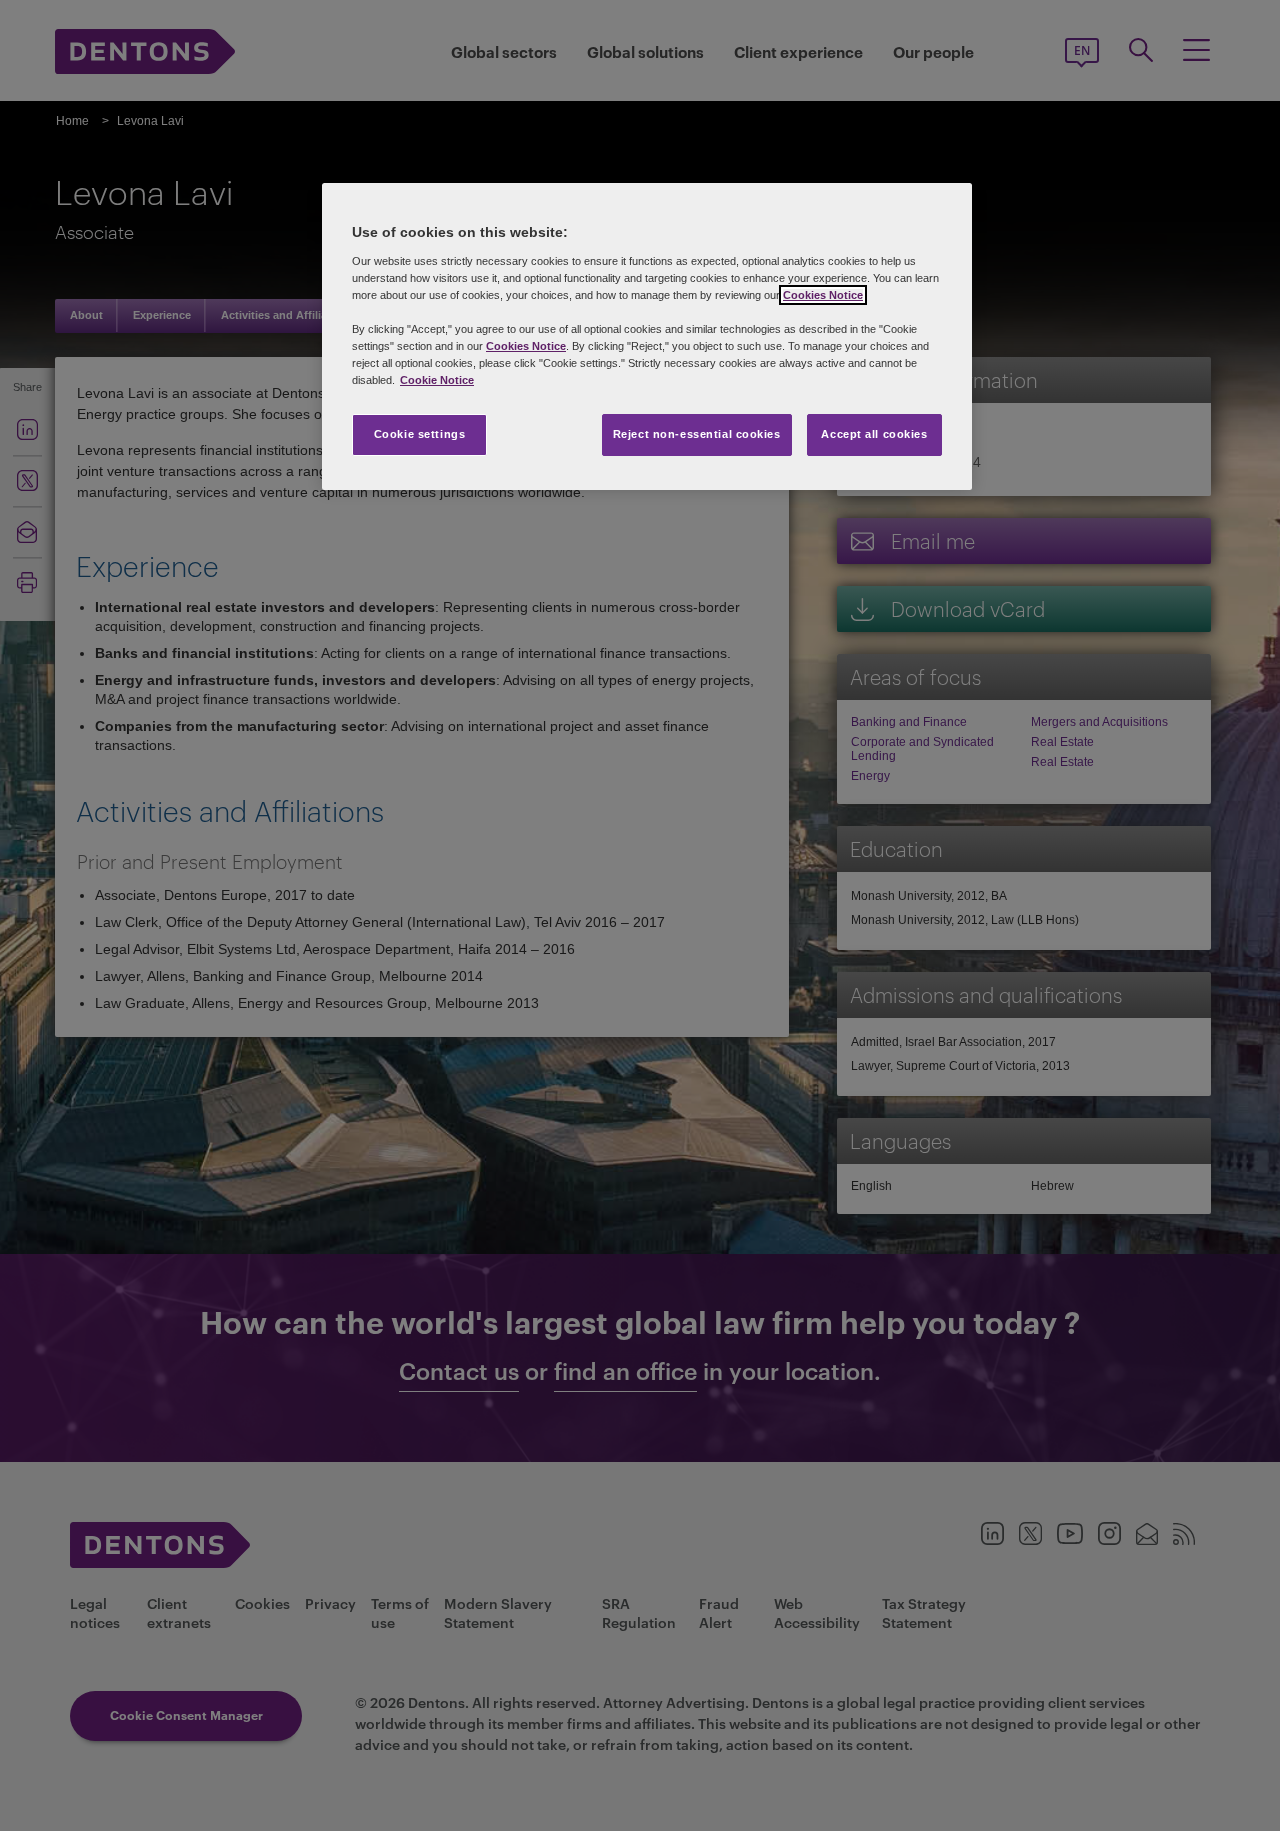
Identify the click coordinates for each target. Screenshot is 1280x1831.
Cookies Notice (823, 295)
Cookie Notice (437, 380)
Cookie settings (420, 434)
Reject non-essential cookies (697, 434)
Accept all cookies (874, 434)
